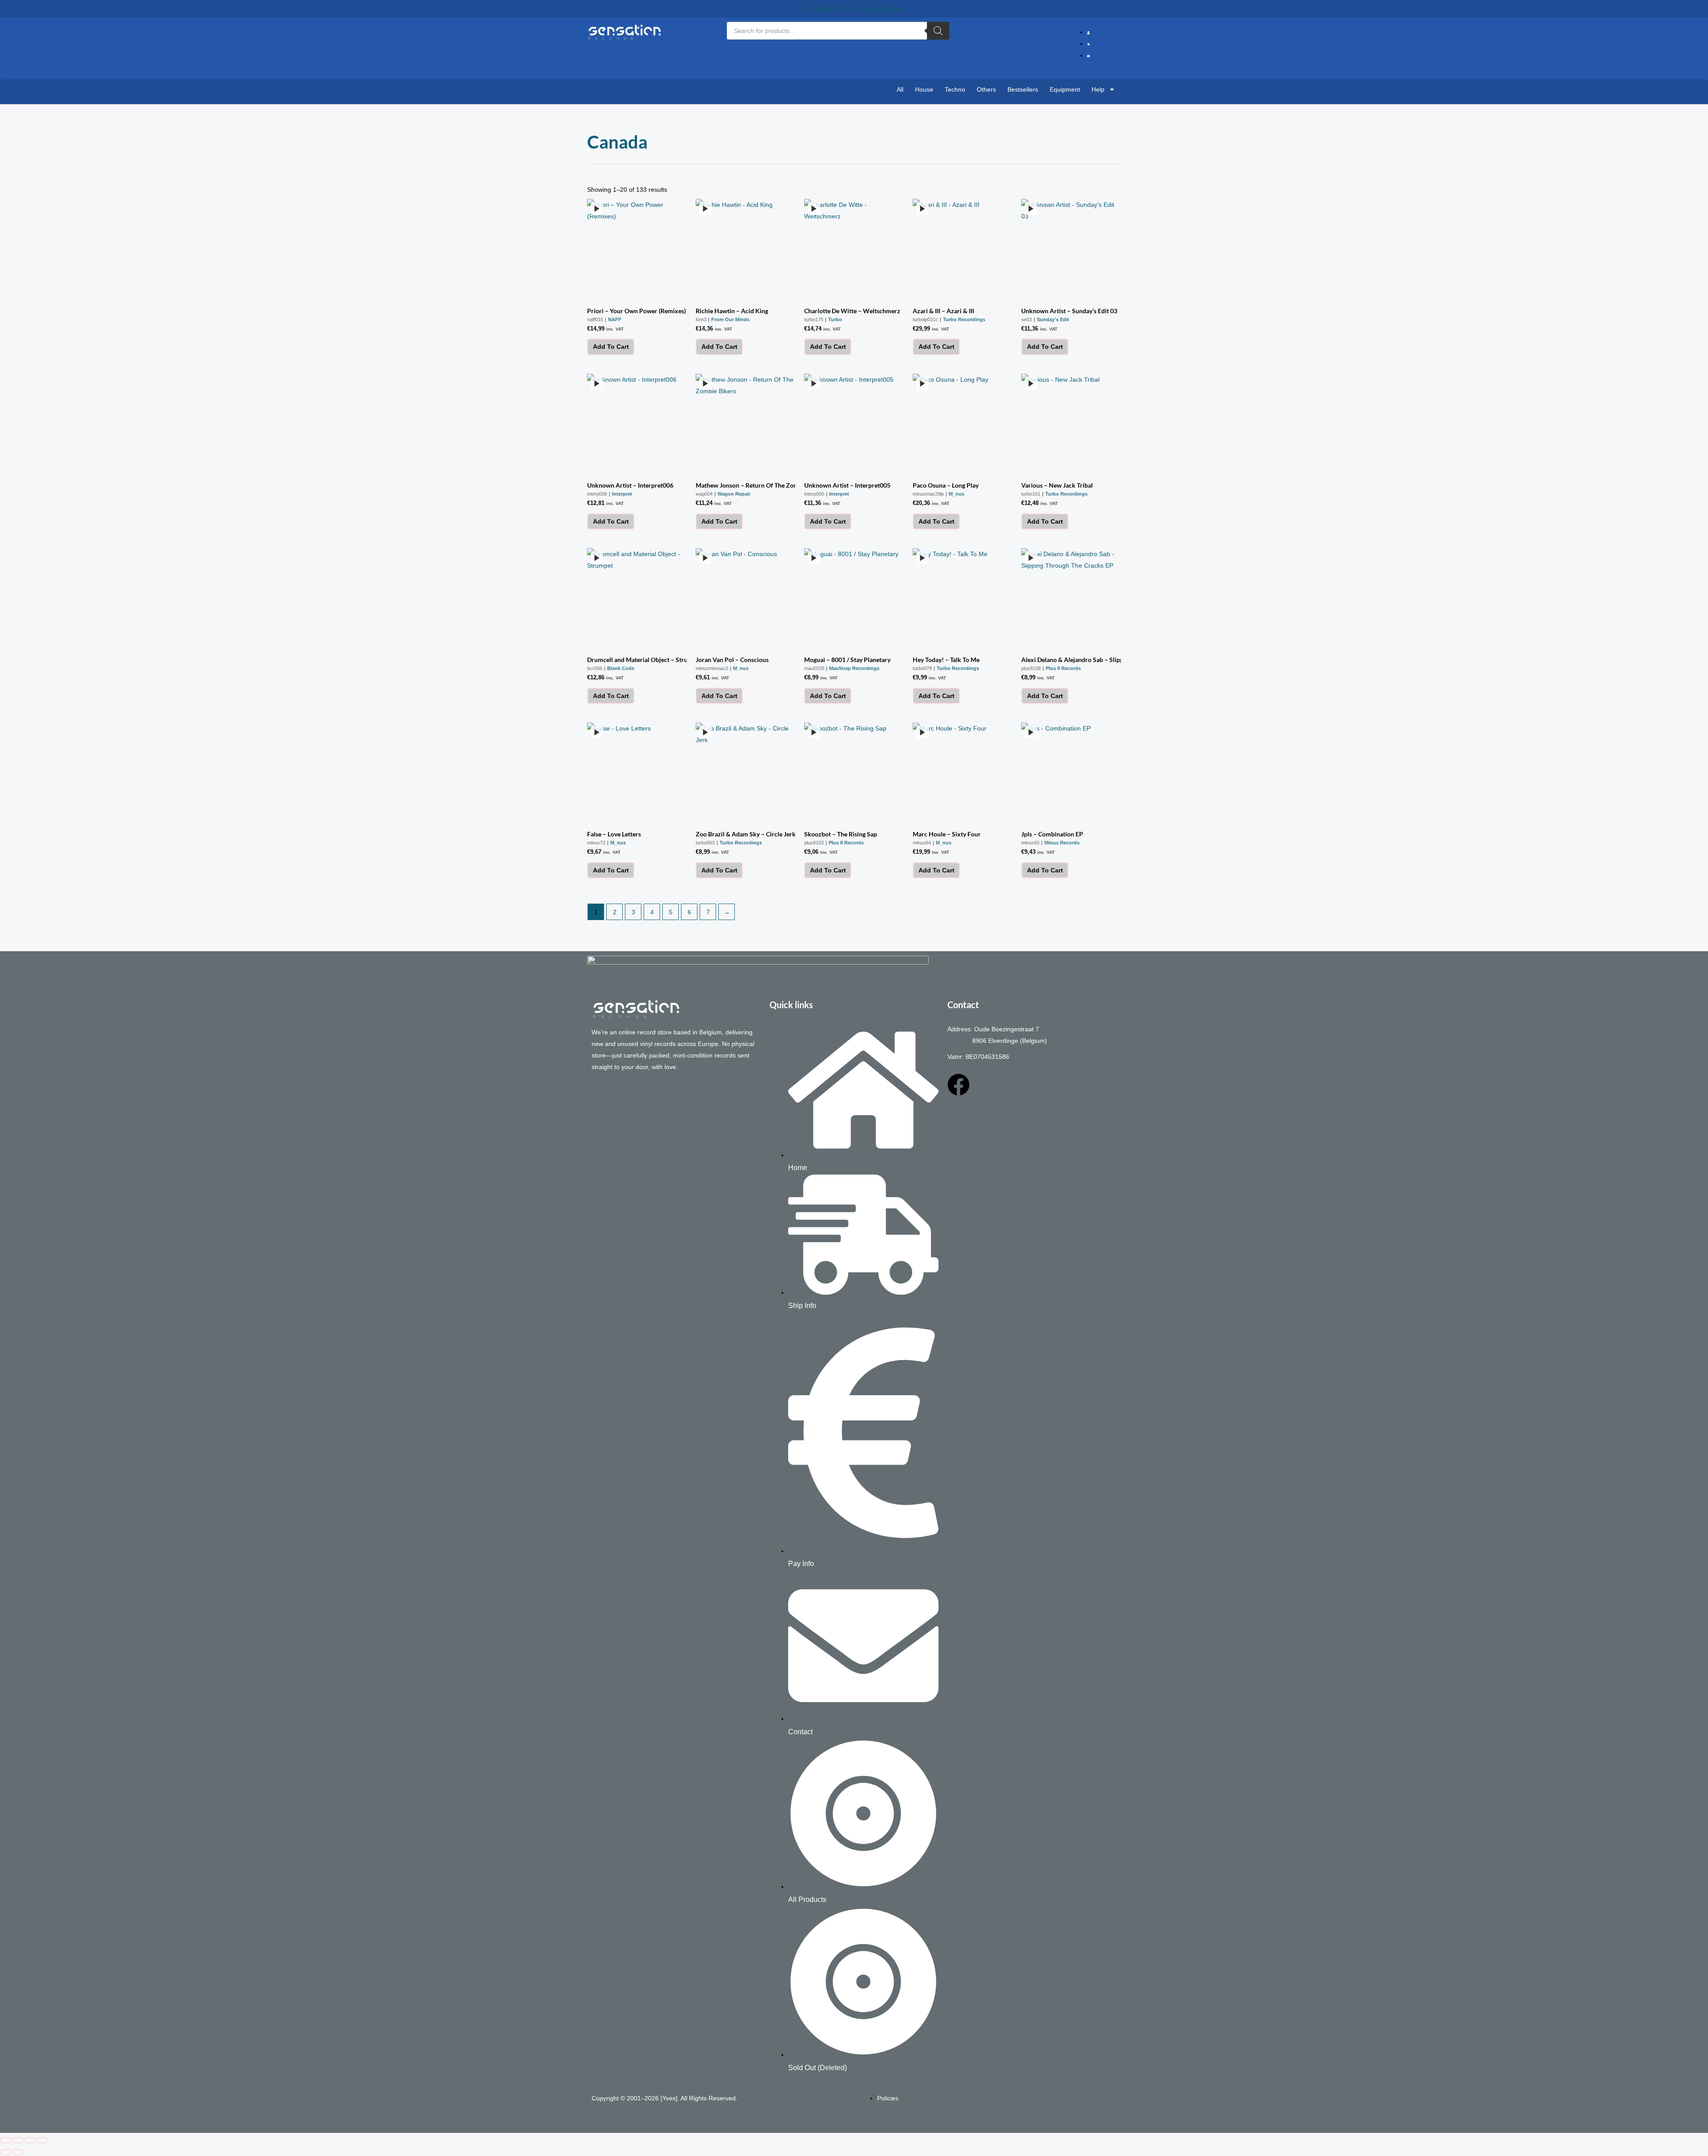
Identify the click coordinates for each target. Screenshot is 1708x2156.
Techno (955, 89)
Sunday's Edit (1053, 319)
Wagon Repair (734, 494)
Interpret (622, 494)
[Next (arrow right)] (18, 2152)
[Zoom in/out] (5, 2140)
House (924, 89)
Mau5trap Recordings (854, 668)
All (900, 89)
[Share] (30, 2140)
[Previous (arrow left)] (5, 2152)
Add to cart (611, 347)
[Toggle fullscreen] (18, 2140)
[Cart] (1090, 44)
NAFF (615, 319)
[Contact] (1090, 55)
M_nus (957, 494)
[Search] (938, 31)
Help (1098, 89)
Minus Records (1062, 843)
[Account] (1090, 32)
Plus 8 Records (1063, 668)
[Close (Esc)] (43, 2140)
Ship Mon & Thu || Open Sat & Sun (854, 8)
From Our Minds (730, 319)
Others (986, 89)
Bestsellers (1023, 89)
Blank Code (621, 668)
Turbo (835, 319)
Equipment (1065, 89)
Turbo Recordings (964, 319)
